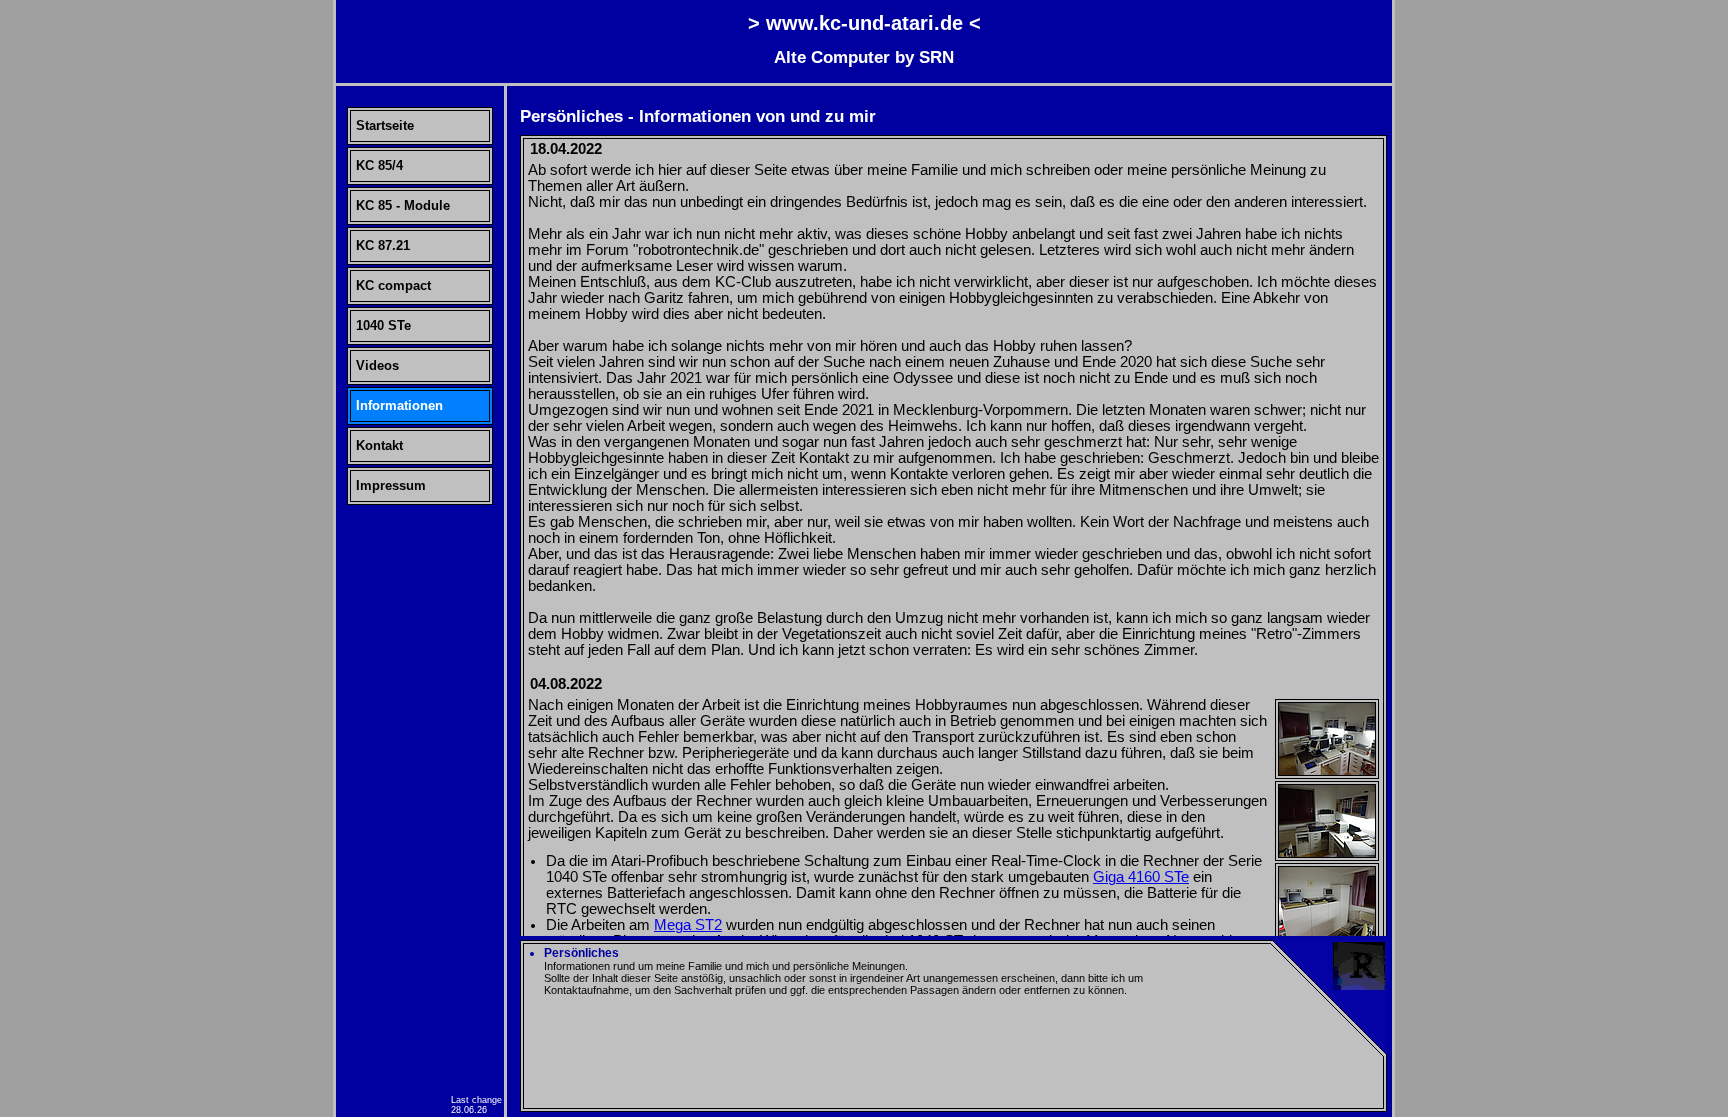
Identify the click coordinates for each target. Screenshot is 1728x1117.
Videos (377, 365)
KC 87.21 (383, 245)
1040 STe (383, 325)
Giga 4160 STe (1141, 877)
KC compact (393, 285)
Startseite (385, 125)
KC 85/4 (379, 165)
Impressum (391, 485)
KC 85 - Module (403, 205)
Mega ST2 (688, 925)
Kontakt (379, 445)
